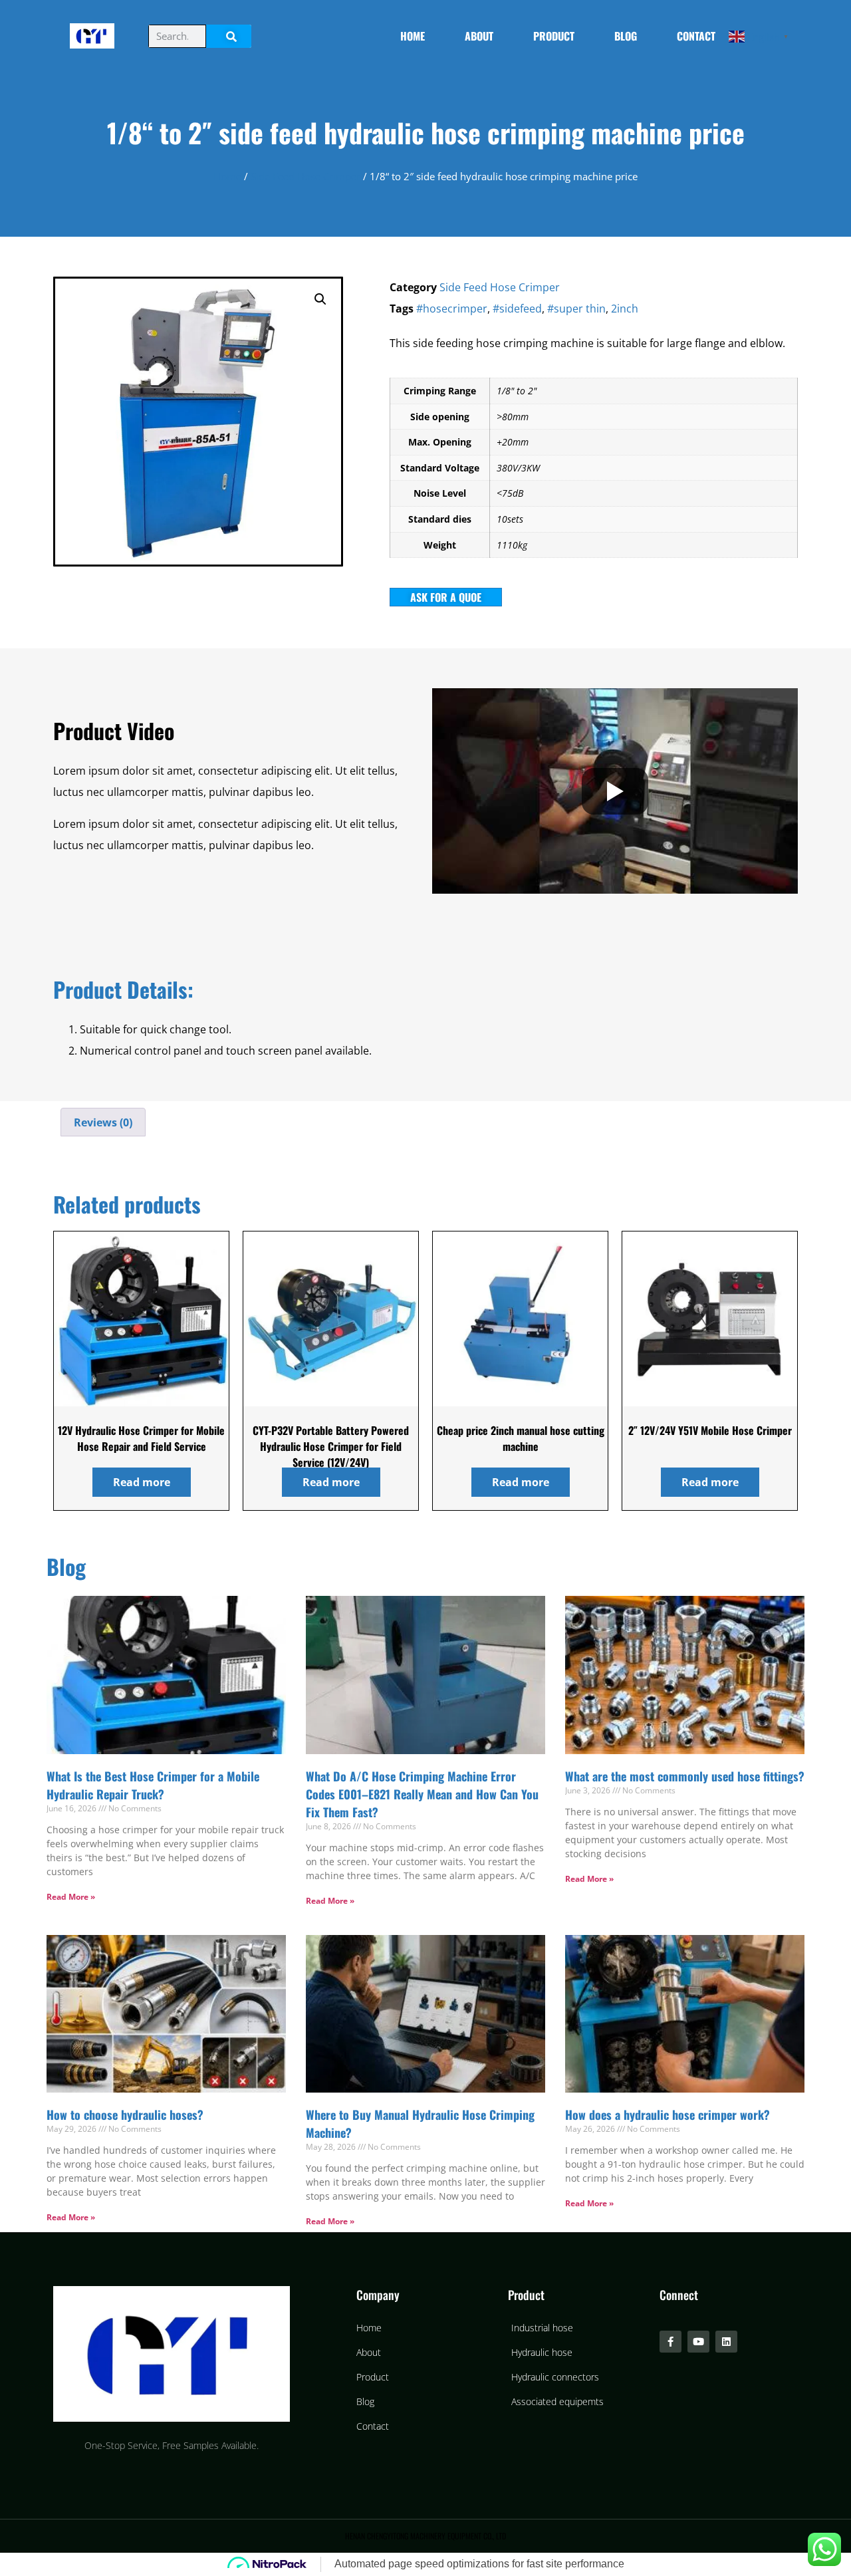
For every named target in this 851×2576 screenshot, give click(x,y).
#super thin (576, 309)
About (479, 36)
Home (413, 36)
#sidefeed (517, 309)
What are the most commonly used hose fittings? (685, 1776)
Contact (696, 36)
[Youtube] (698, 2342)
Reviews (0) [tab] (103, 1122)
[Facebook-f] (670, 2342)
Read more (142, 1482)
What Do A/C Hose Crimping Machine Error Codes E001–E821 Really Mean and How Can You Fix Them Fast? (422, 1794)
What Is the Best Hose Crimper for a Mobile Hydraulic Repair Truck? (153, 1785)
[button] (320, 299)
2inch (625, 309)
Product (554, 36)
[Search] (229, 36)
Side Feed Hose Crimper (305, 176)
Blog (626, 36)
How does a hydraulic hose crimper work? (668, 2115)
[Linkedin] (726, 2342)
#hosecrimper (452, 309)
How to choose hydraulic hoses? (125, 2115)
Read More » (71, 1897)
